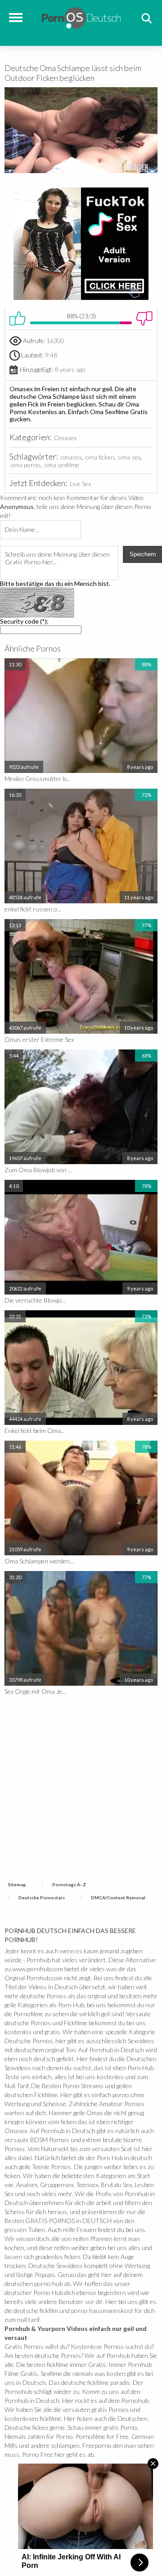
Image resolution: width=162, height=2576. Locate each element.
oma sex (129, 457)
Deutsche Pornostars (42, 1897)
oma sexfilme (62, 465)
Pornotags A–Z (69, 1884)
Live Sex (80, 484)
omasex (71, 457)
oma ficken (100, 457)
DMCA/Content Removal (118, 1897)
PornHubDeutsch (81, 17)
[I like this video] (18, 318)
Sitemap (17, 1884)
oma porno (26, 465)
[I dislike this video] (144, 318)
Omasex (65, 438)
